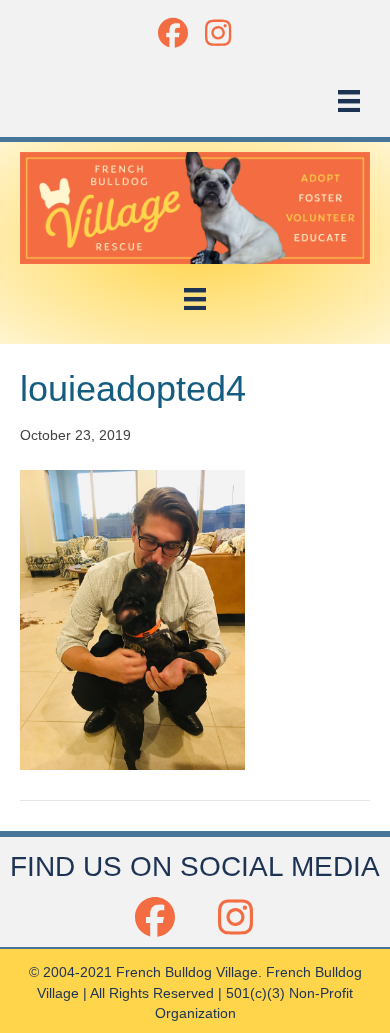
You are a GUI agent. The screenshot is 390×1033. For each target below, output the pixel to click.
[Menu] (349, 101)
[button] (172, 32)
